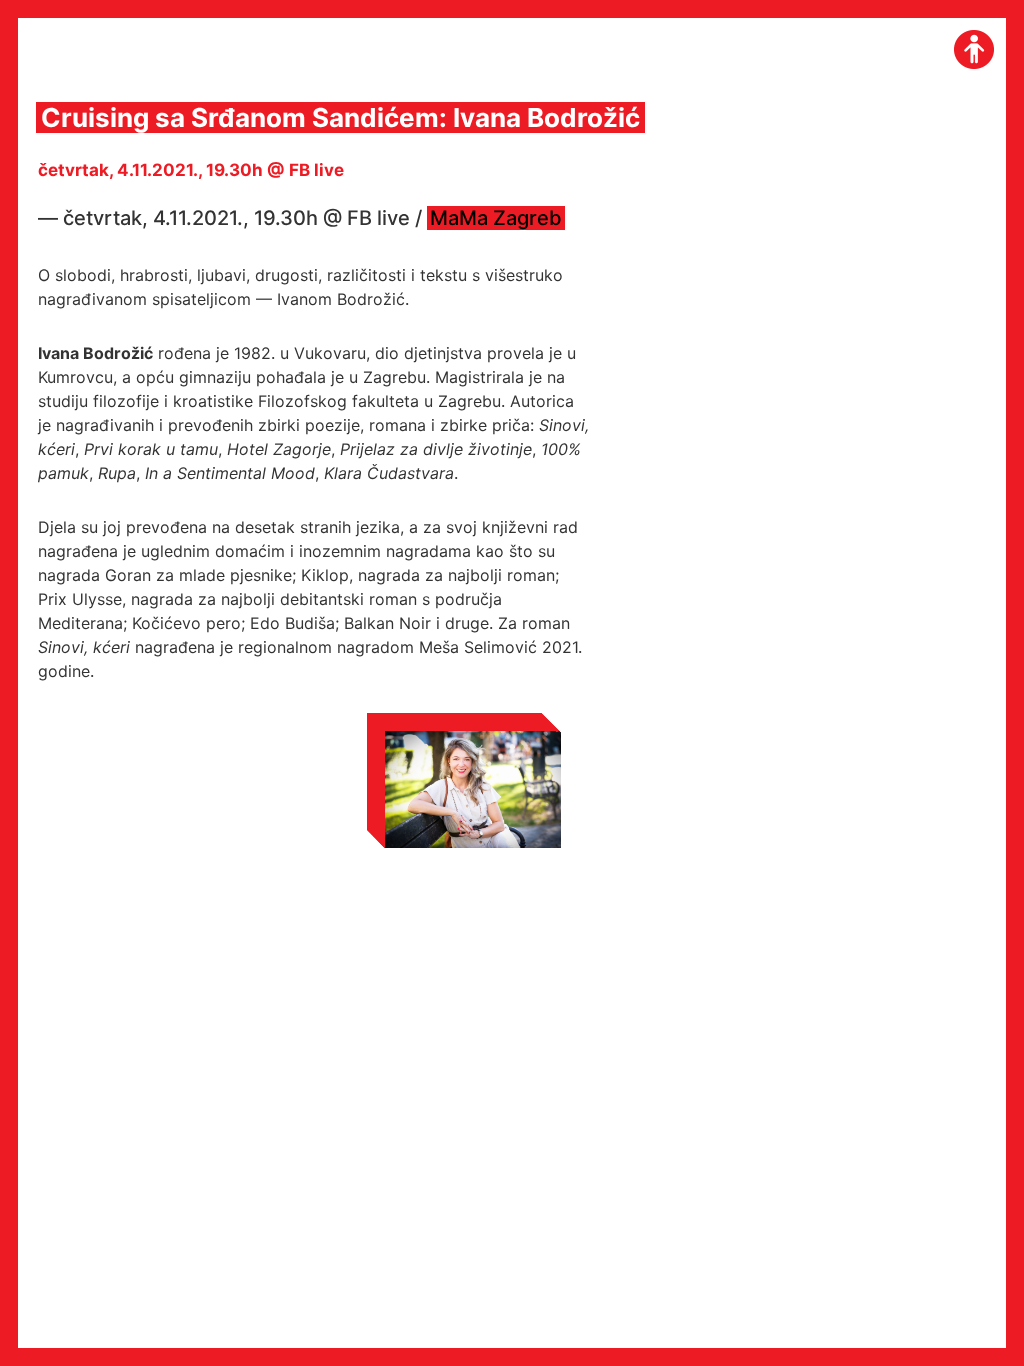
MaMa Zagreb (496, 218)
